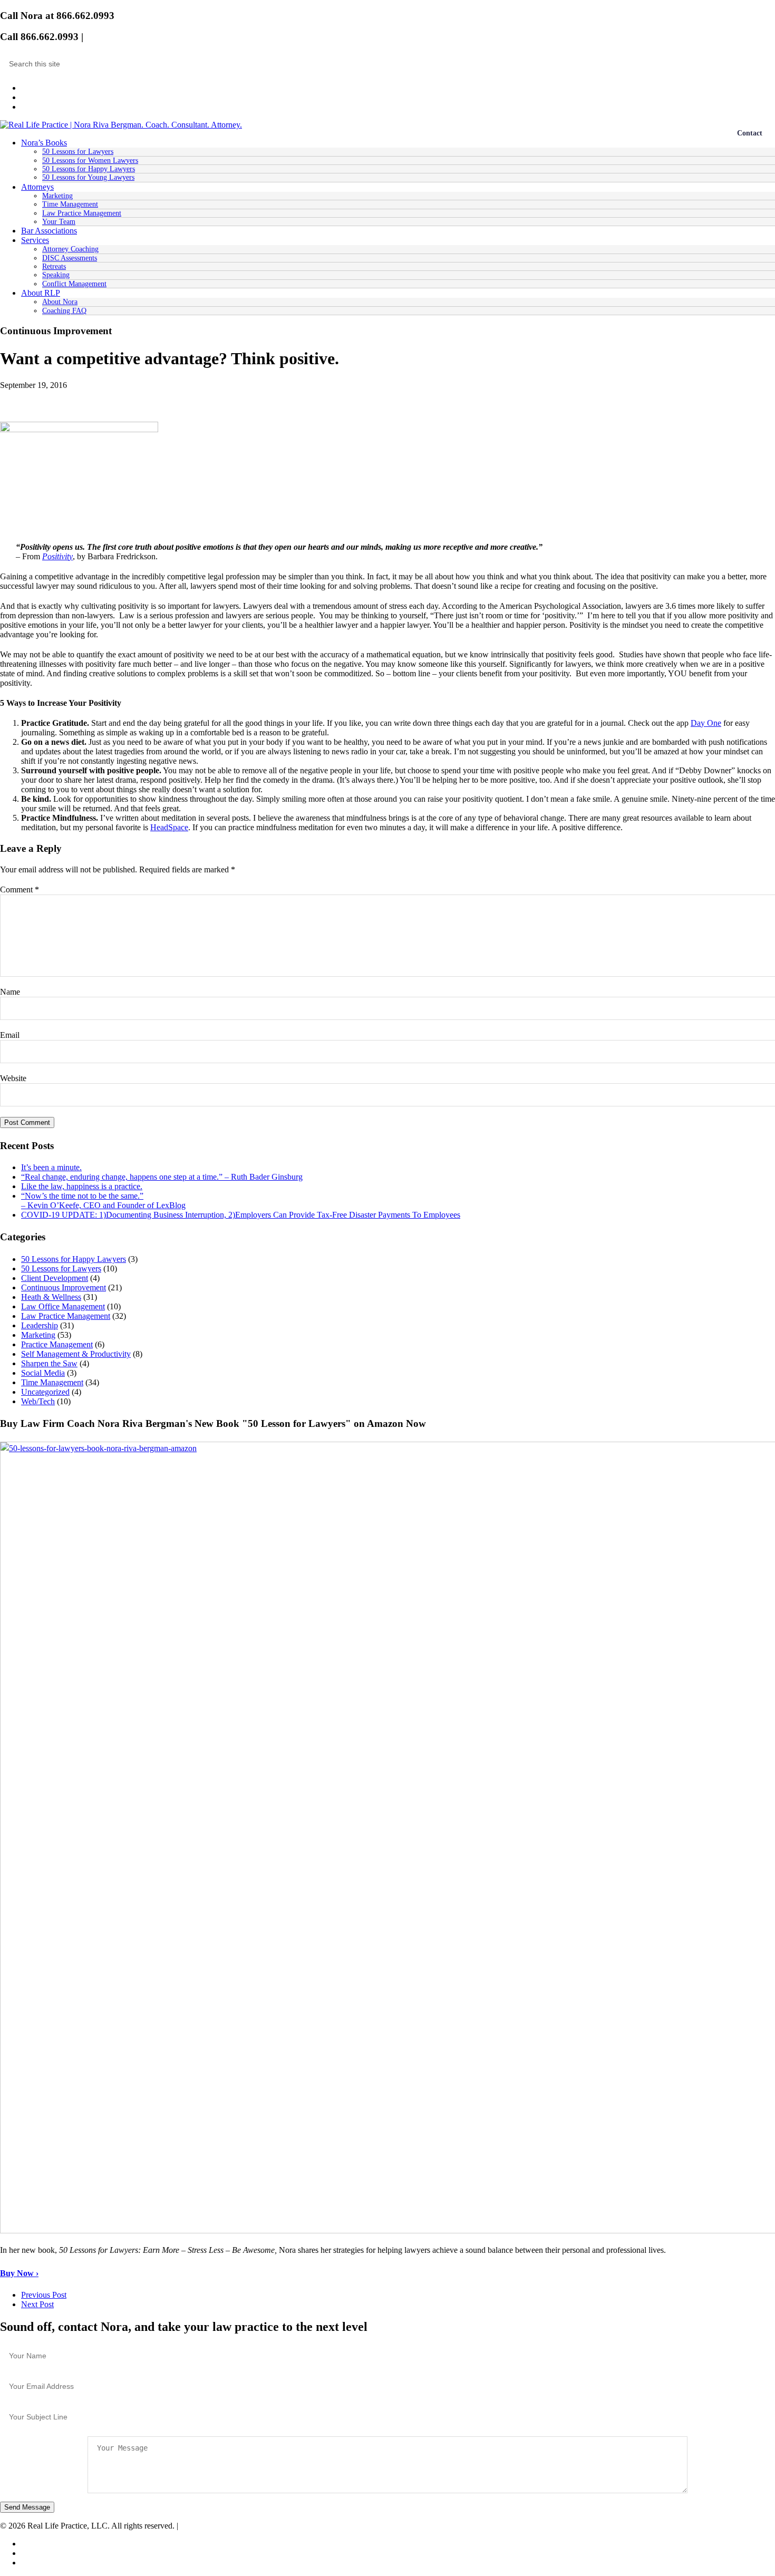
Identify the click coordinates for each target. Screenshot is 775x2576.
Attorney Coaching (70, 249)
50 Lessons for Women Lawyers (90, 161)
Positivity (57, 556)
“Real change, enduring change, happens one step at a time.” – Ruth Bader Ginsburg (162, 1177)
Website (13, 1078)
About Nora (60, 302)
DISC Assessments (70, 258)
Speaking (56, 275)
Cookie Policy (204, 2526)
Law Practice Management (82, 213)
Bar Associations (49, 231)
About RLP (41, 293)
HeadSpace (169, 827)
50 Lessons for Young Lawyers (88, 177)
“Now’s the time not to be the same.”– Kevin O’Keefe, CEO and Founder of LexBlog (103, 1200)
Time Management (70, 204)
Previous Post (44, 2295)
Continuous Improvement (64, 1287)
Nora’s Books (44, 143)
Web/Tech (38, 1401)
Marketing (57, 196)
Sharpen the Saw (49, 1363)
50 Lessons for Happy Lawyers (89, 169)
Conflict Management (74, 284)
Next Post (37, 2304)
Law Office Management (63, 1306)
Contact (750, 133)
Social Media (43, 1373)
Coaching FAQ (64, 311)
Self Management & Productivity (76, 1354)
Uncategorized (45, 1392)
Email (99, 37)
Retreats (54, 266)
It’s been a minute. (51, 1167)
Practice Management (57, 1344)
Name (10, 992)
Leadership (40, 1325)
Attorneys (37, 187)
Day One (706, 723)
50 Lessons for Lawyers (78, 152)
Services (35, 240)
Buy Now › (19, 2273)
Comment (20, 890)
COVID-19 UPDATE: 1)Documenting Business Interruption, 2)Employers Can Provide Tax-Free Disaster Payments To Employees (241, 1215)
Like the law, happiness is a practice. (82, 1186)
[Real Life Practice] (121, 125)
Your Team (59, 222)
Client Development (55, 1278)
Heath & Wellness (51, 1297)
